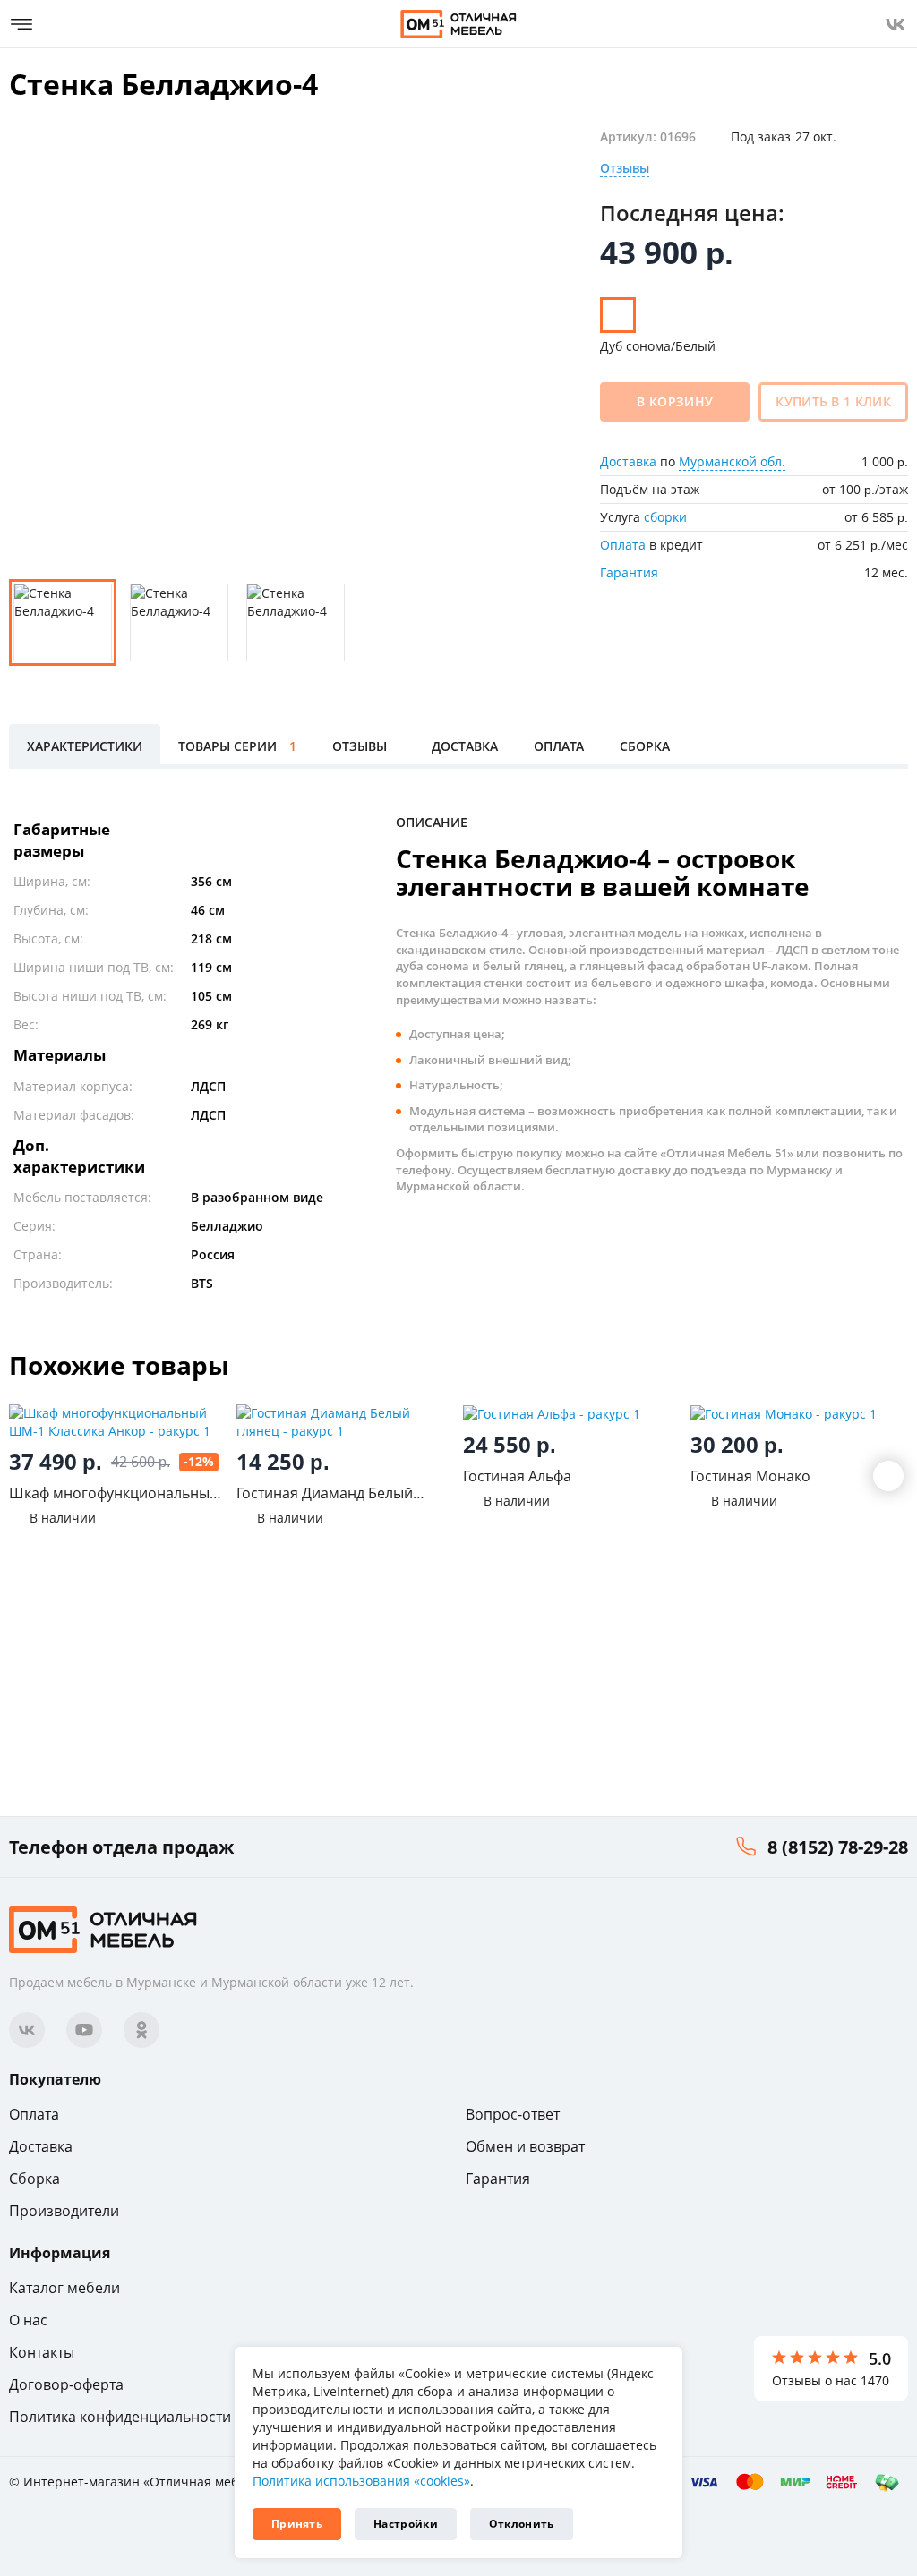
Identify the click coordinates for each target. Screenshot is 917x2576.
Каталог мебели (64, 2288)
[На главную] (458, 24)
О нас (28, 2320)
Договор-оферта (66, 2384)
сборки (665, 517)
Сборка (34, 2179)
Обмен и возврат (525, 2146)
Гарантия (629, 572)
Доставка (628, 461)
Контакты (42, 2352)
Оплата (623, 545)
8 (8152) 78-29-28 (838, 1847)
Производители (64, 2211)
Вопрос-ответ (513, 2114)
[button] (888, 1476)
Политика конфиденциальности (120, 2417)
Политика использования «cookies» (361, 2481)
